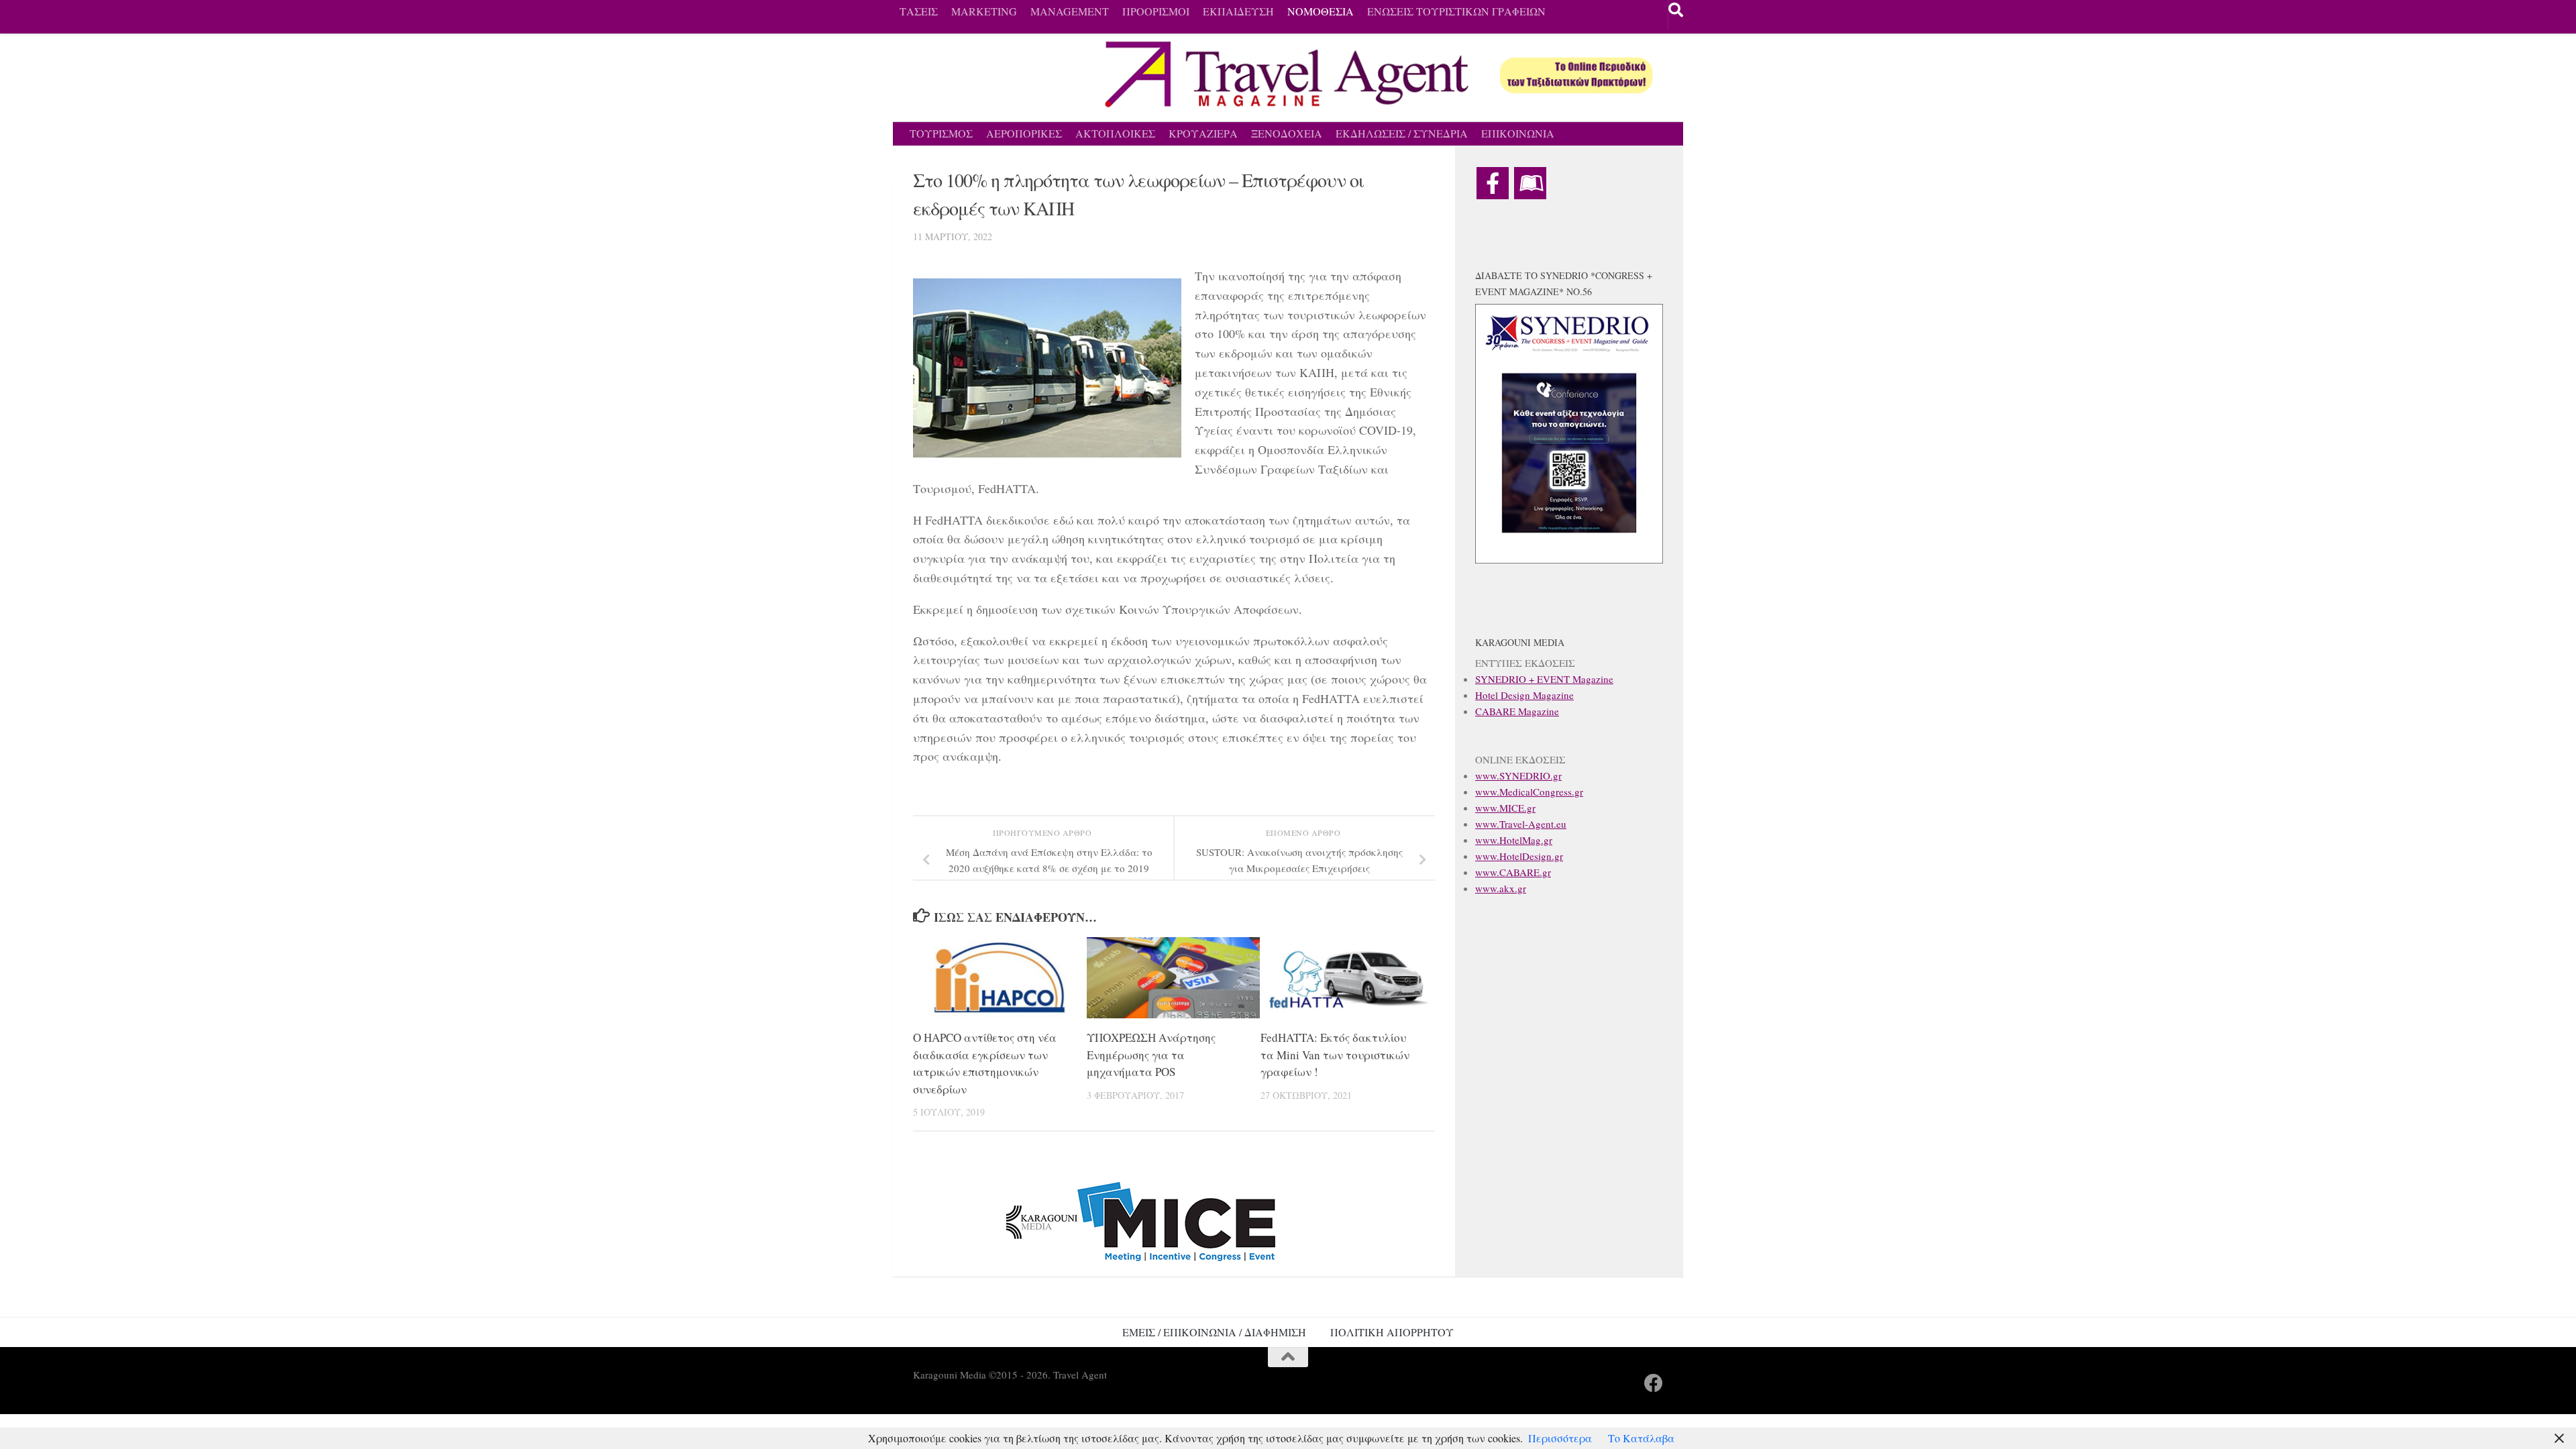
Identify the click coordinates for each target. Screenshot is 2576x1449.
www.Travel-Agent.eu (1521, 824)
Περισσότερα (1560, 1438)
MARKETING (984, 11)
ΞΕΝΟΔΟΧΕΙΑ (1287, 133)
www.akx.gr (1501, 888)
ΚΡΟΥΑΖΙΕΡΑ (1203, 133)
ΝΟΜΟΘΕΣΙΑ (1321, 11)
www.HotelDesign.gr (1519, 856)
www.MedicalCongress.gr (1529, 792)
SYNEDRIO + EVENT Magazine (1544, 679)
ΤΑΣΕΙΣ (919, 11)
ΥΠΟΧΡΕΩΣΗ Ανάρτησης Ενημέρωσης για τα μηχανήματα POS (1151, 1055)
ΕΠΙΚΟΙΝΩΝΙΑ (1518, 133)
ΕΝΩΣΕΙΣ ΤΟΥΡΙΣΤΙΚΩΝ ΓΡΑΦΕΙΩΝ (1456, 11)
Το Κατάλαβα (1641, 1438)
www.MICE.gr (1505, 808)
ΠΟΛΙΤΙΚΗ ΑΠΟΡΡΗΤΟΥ (1392, 1332)
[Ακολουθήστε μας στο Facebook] (1654, 1383)
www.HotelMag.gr (1514, 840)
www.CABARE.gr (1513, 872)
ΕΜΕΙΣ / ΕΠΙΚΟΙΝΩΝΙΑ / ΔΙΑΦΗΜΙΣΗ (1214, 1332)
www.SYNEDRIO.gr (1518, 775)
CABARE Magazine (1517, 711)
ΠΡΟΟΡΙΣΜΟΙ (1156, 11)
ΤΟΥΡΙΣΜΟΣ (941, 133)
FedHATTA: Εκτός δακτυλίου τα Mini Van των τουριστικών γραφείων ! (1335, 1055)
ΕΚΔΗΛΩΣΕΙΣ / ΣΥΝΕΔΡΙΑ (1402, 133)
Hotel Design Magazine (1524, 695)
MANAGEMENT (1070, 11)
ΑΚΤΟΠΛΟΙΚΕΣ (1115, 133)
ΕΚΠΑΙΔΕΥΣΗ (1238, 11)
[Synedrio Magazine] (1530, 183)
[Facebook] (1493, 183)
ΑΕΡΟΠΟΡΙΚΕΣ (1024, 133)
